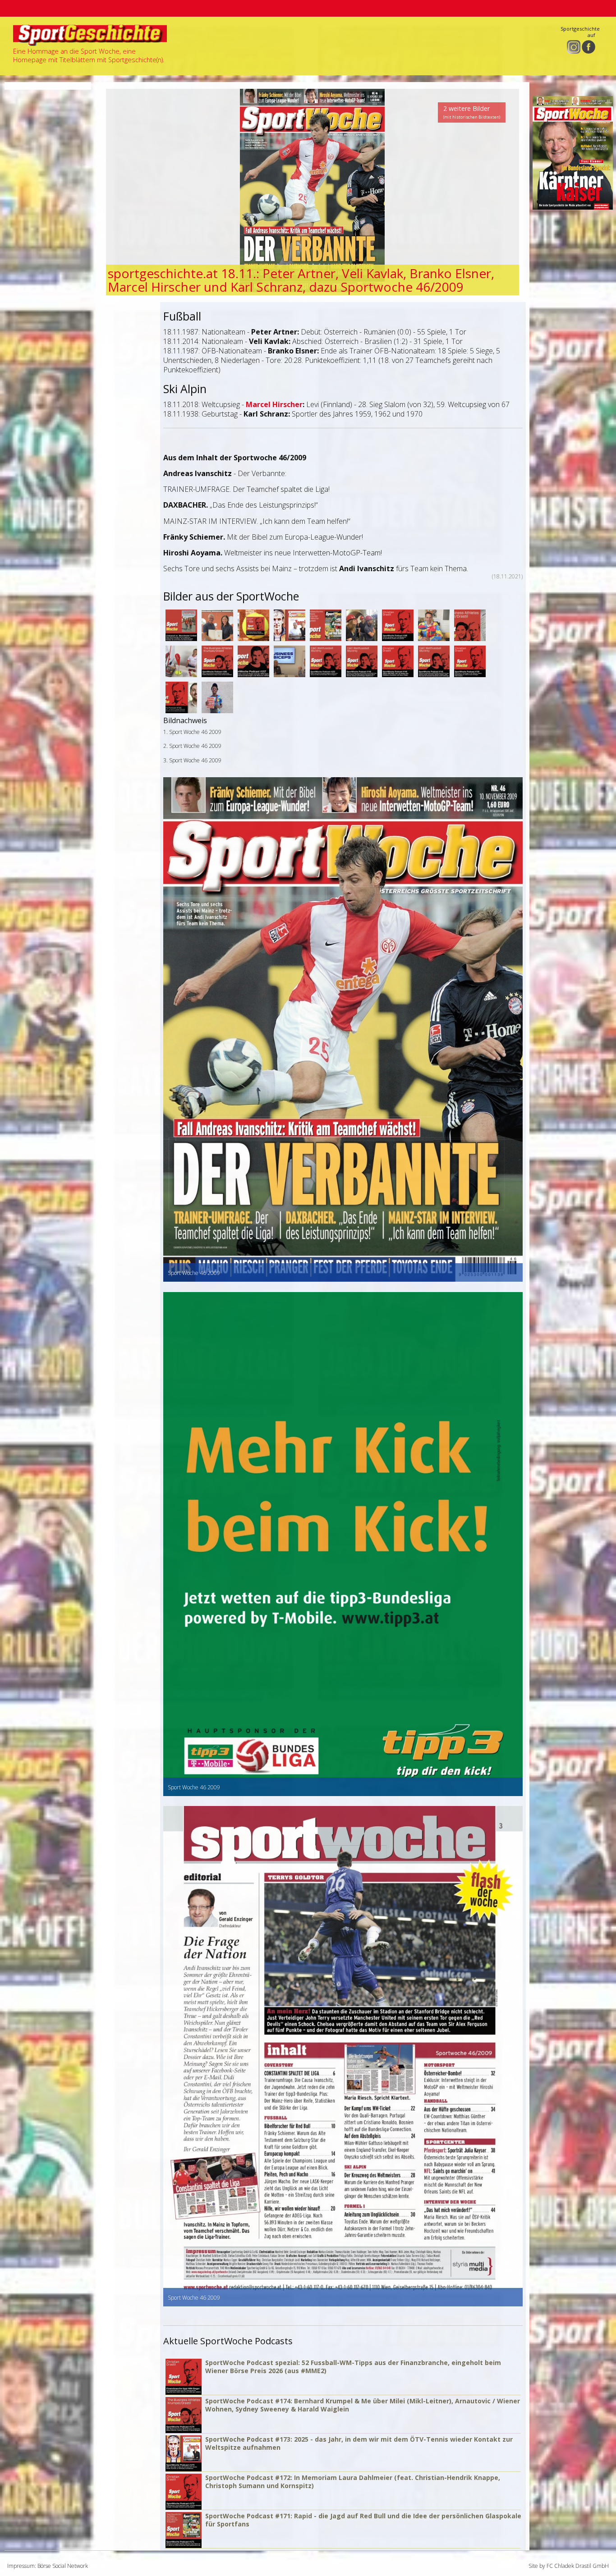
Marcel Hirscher (274, 404)
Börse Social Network (63, 2566)
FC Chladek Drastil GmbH (578, 2566)
